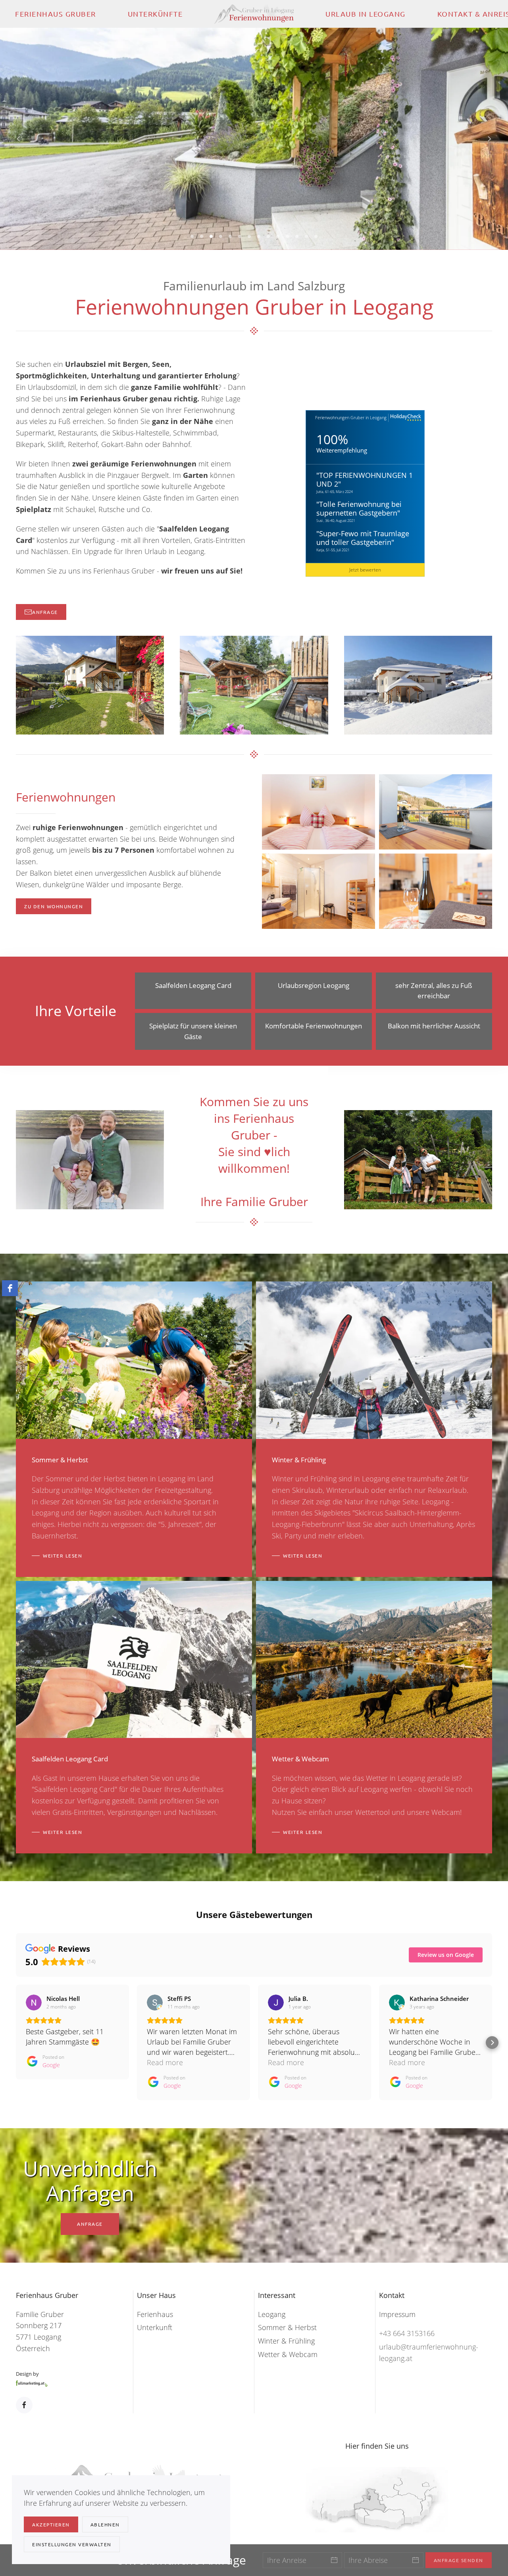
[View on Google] (34, 2002)
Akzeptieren (51, 2524)
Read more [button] (165, 2062)
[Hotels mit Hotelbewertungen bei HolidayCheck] (405, 418)
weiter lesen (63, 1556)
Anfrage (45, 612)
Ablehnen (105, 2524)
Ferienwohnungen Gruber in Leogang (351, 417)
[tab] (192, 236)
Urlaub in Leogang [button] (366, 14)
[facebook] (10, 1288)
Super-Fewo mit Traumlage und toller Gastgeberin (363, 538)
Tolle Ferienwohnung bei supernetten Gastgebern (359, 508)
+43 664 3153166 (407, 2333)
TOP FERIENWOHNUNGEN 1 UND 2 (365, 480)
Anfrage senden (459, 2560)
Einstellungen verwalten (72, 2544)
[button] (18, 139)
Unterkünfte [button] (155, 14)
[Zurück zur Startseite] (254, 14)
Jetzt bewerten (365, 570)
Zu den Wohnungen (54, 906)
